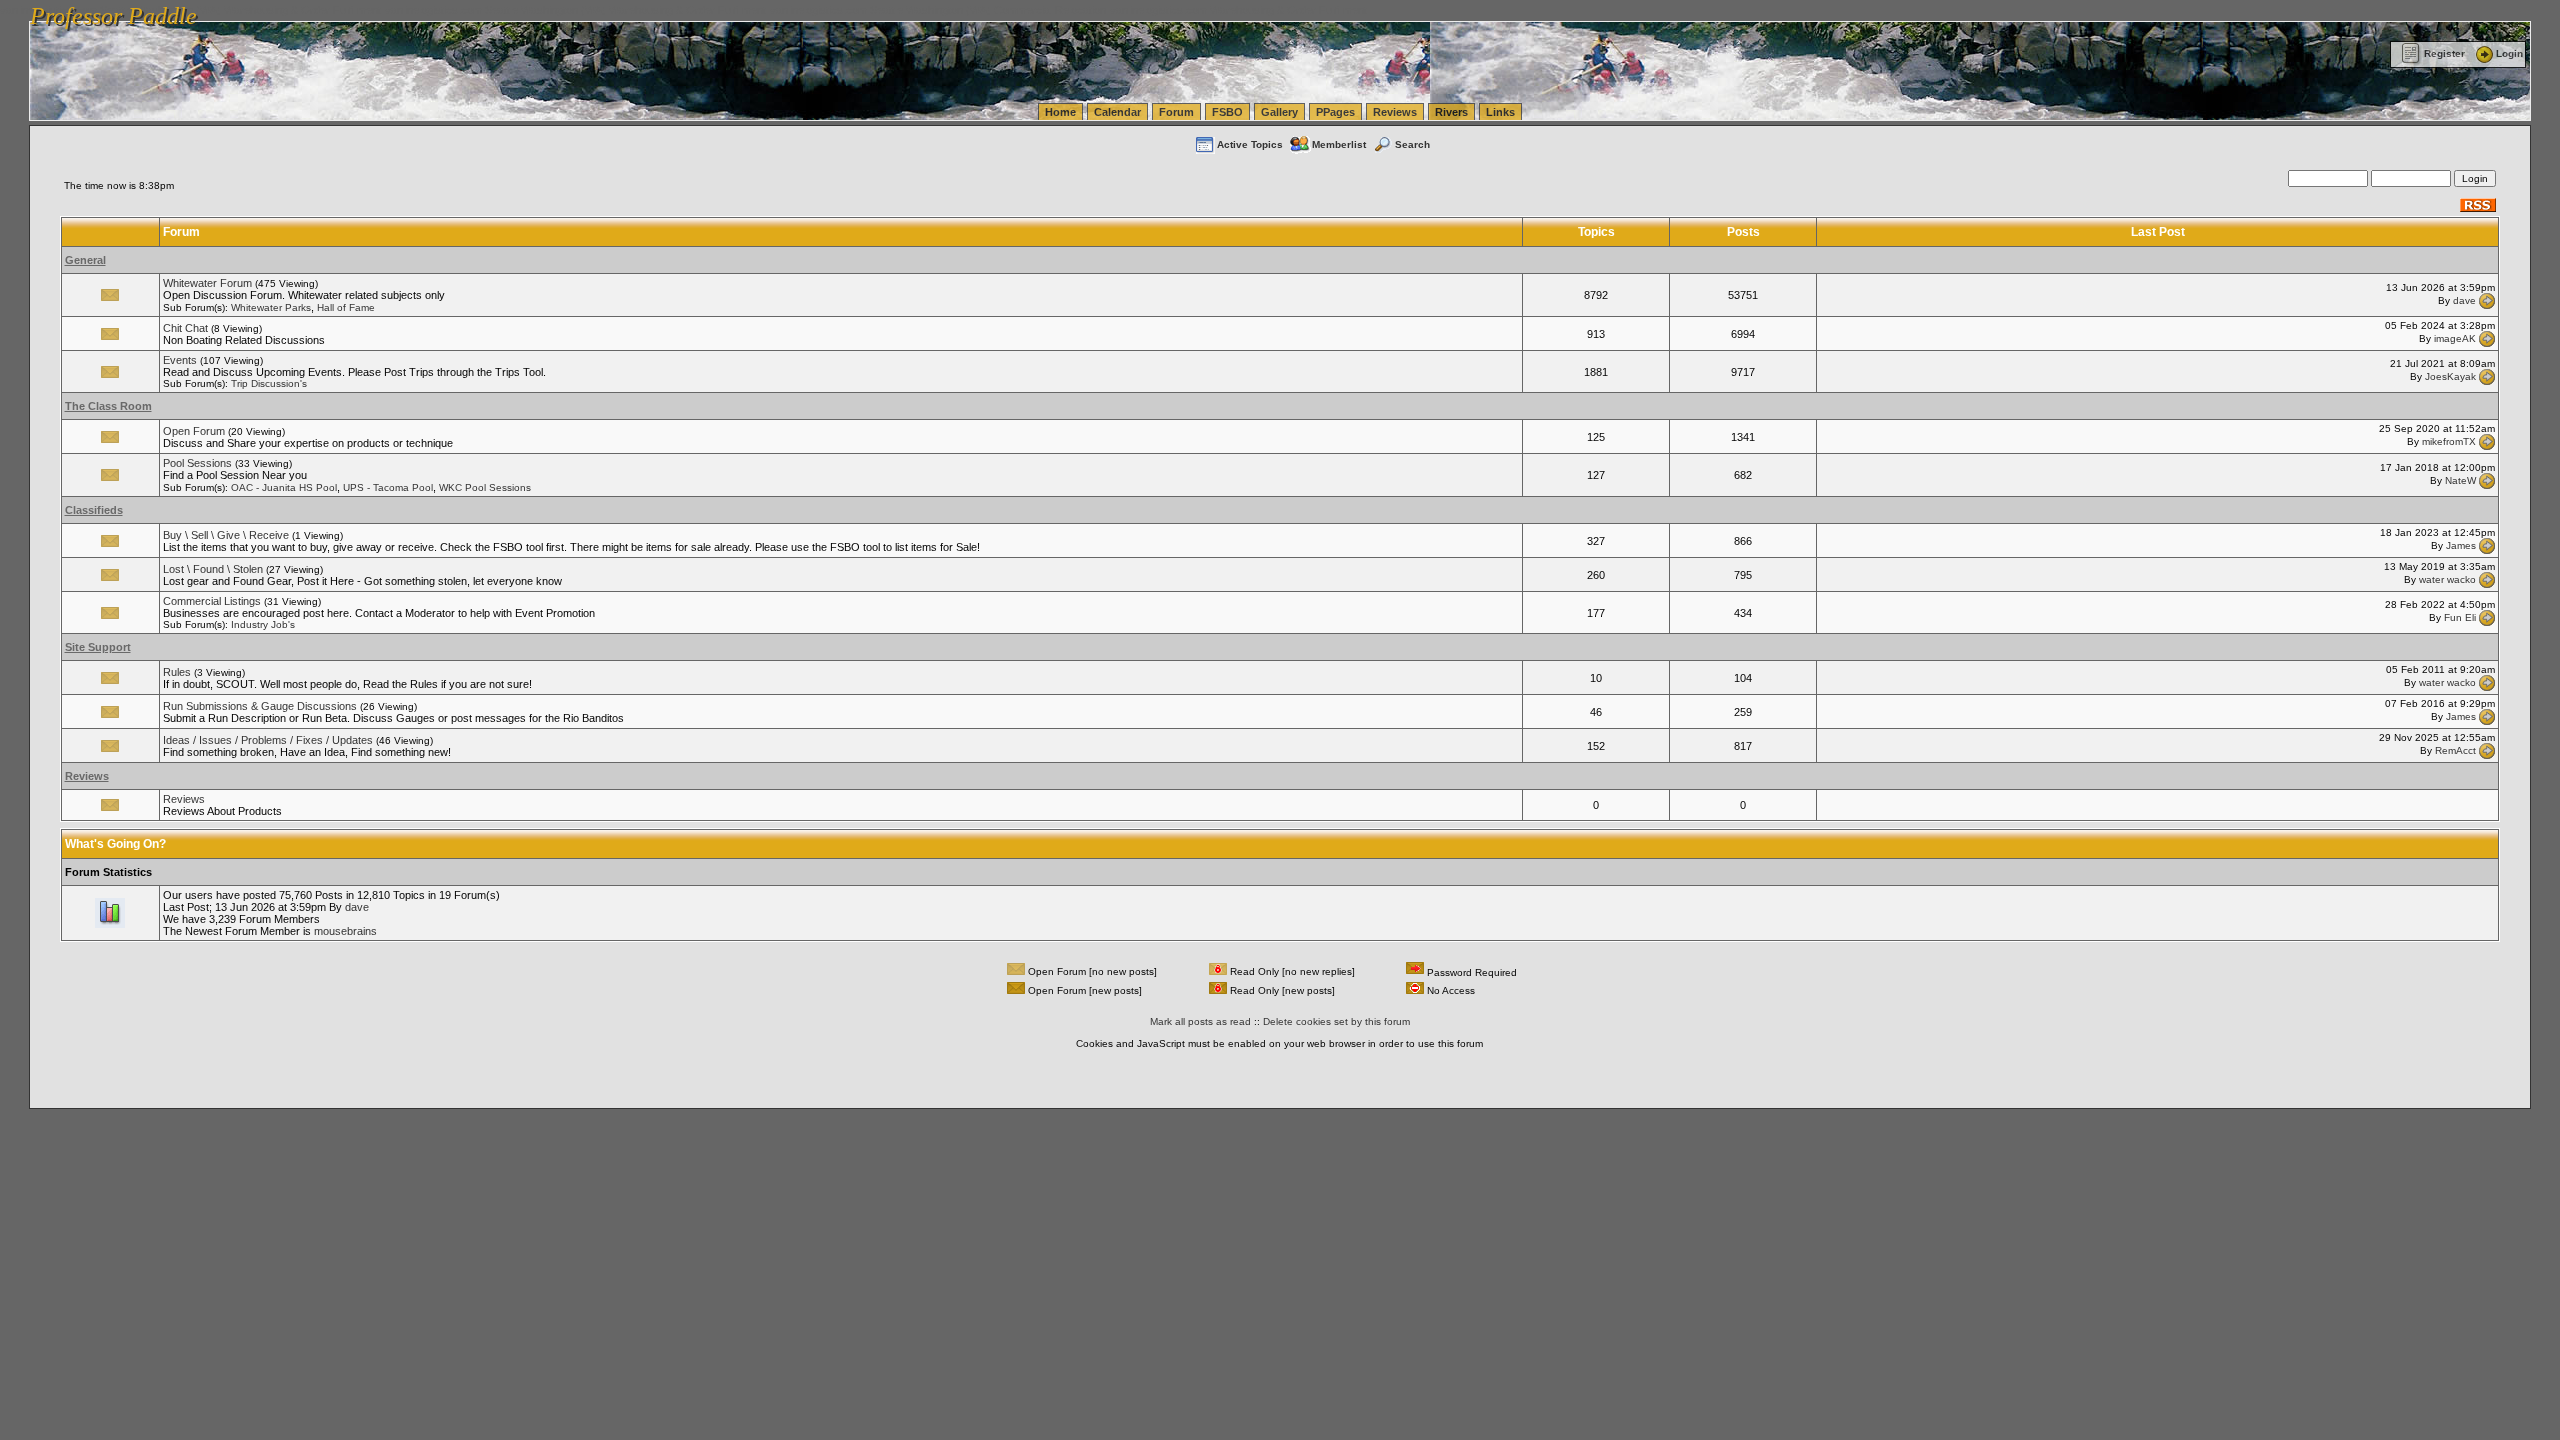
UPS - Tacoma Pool (388, 487)
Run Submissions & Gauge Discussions (260, 706)
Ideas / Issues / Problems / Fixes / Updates (268, 740)
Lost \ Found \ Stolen (213, 569)
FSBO (1227, 112)
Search (1412, 144)
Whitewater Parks (271, 307)
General (85, 260)
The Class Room (108, 406)
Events (180, 360)
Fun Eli (2460, 617)
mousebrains (345, 931)
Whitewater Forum (207, 283)
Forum (1176, 112)
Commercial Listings (212, 601)
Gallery (1279, 112)
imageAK (2455, 338)
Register (2444, 53)
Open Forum (194, 431)
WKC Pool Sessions (485, 487)
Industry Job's (263, 624)
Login (2509, 53)
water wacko (2447, 579)
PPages (1335, 112)
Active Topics (1250, 144)
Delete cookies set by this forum (1336, 1021)
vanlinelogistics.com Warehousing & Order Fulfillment (1238, 10)
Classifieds (94, 510)
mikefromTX (2449, 441)
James (2461, 545)
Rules (177, 672)
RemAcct (2455, 750)
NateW (2460, 479)
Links (1500, 112)
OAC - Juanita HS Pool (284, 487)
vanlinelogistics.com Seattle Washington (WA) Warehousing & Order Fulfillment (575, 10)
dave (2464, 299)
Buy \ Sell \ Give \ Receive (226, 535)
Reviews (1395, 112)
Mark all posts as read (1200, 1021)
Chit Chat (185, 328)
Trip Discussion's (269, 383)
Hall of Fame (346, 307)
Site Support (98, 647)
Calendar (1117, 112)
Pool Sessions (197, 463)
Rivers (1451, 112)
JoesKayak (2450, 376)
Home (1060, 112)
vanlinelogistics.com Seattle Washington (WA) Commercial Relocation (938, 10)
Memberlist (1339, 144)
